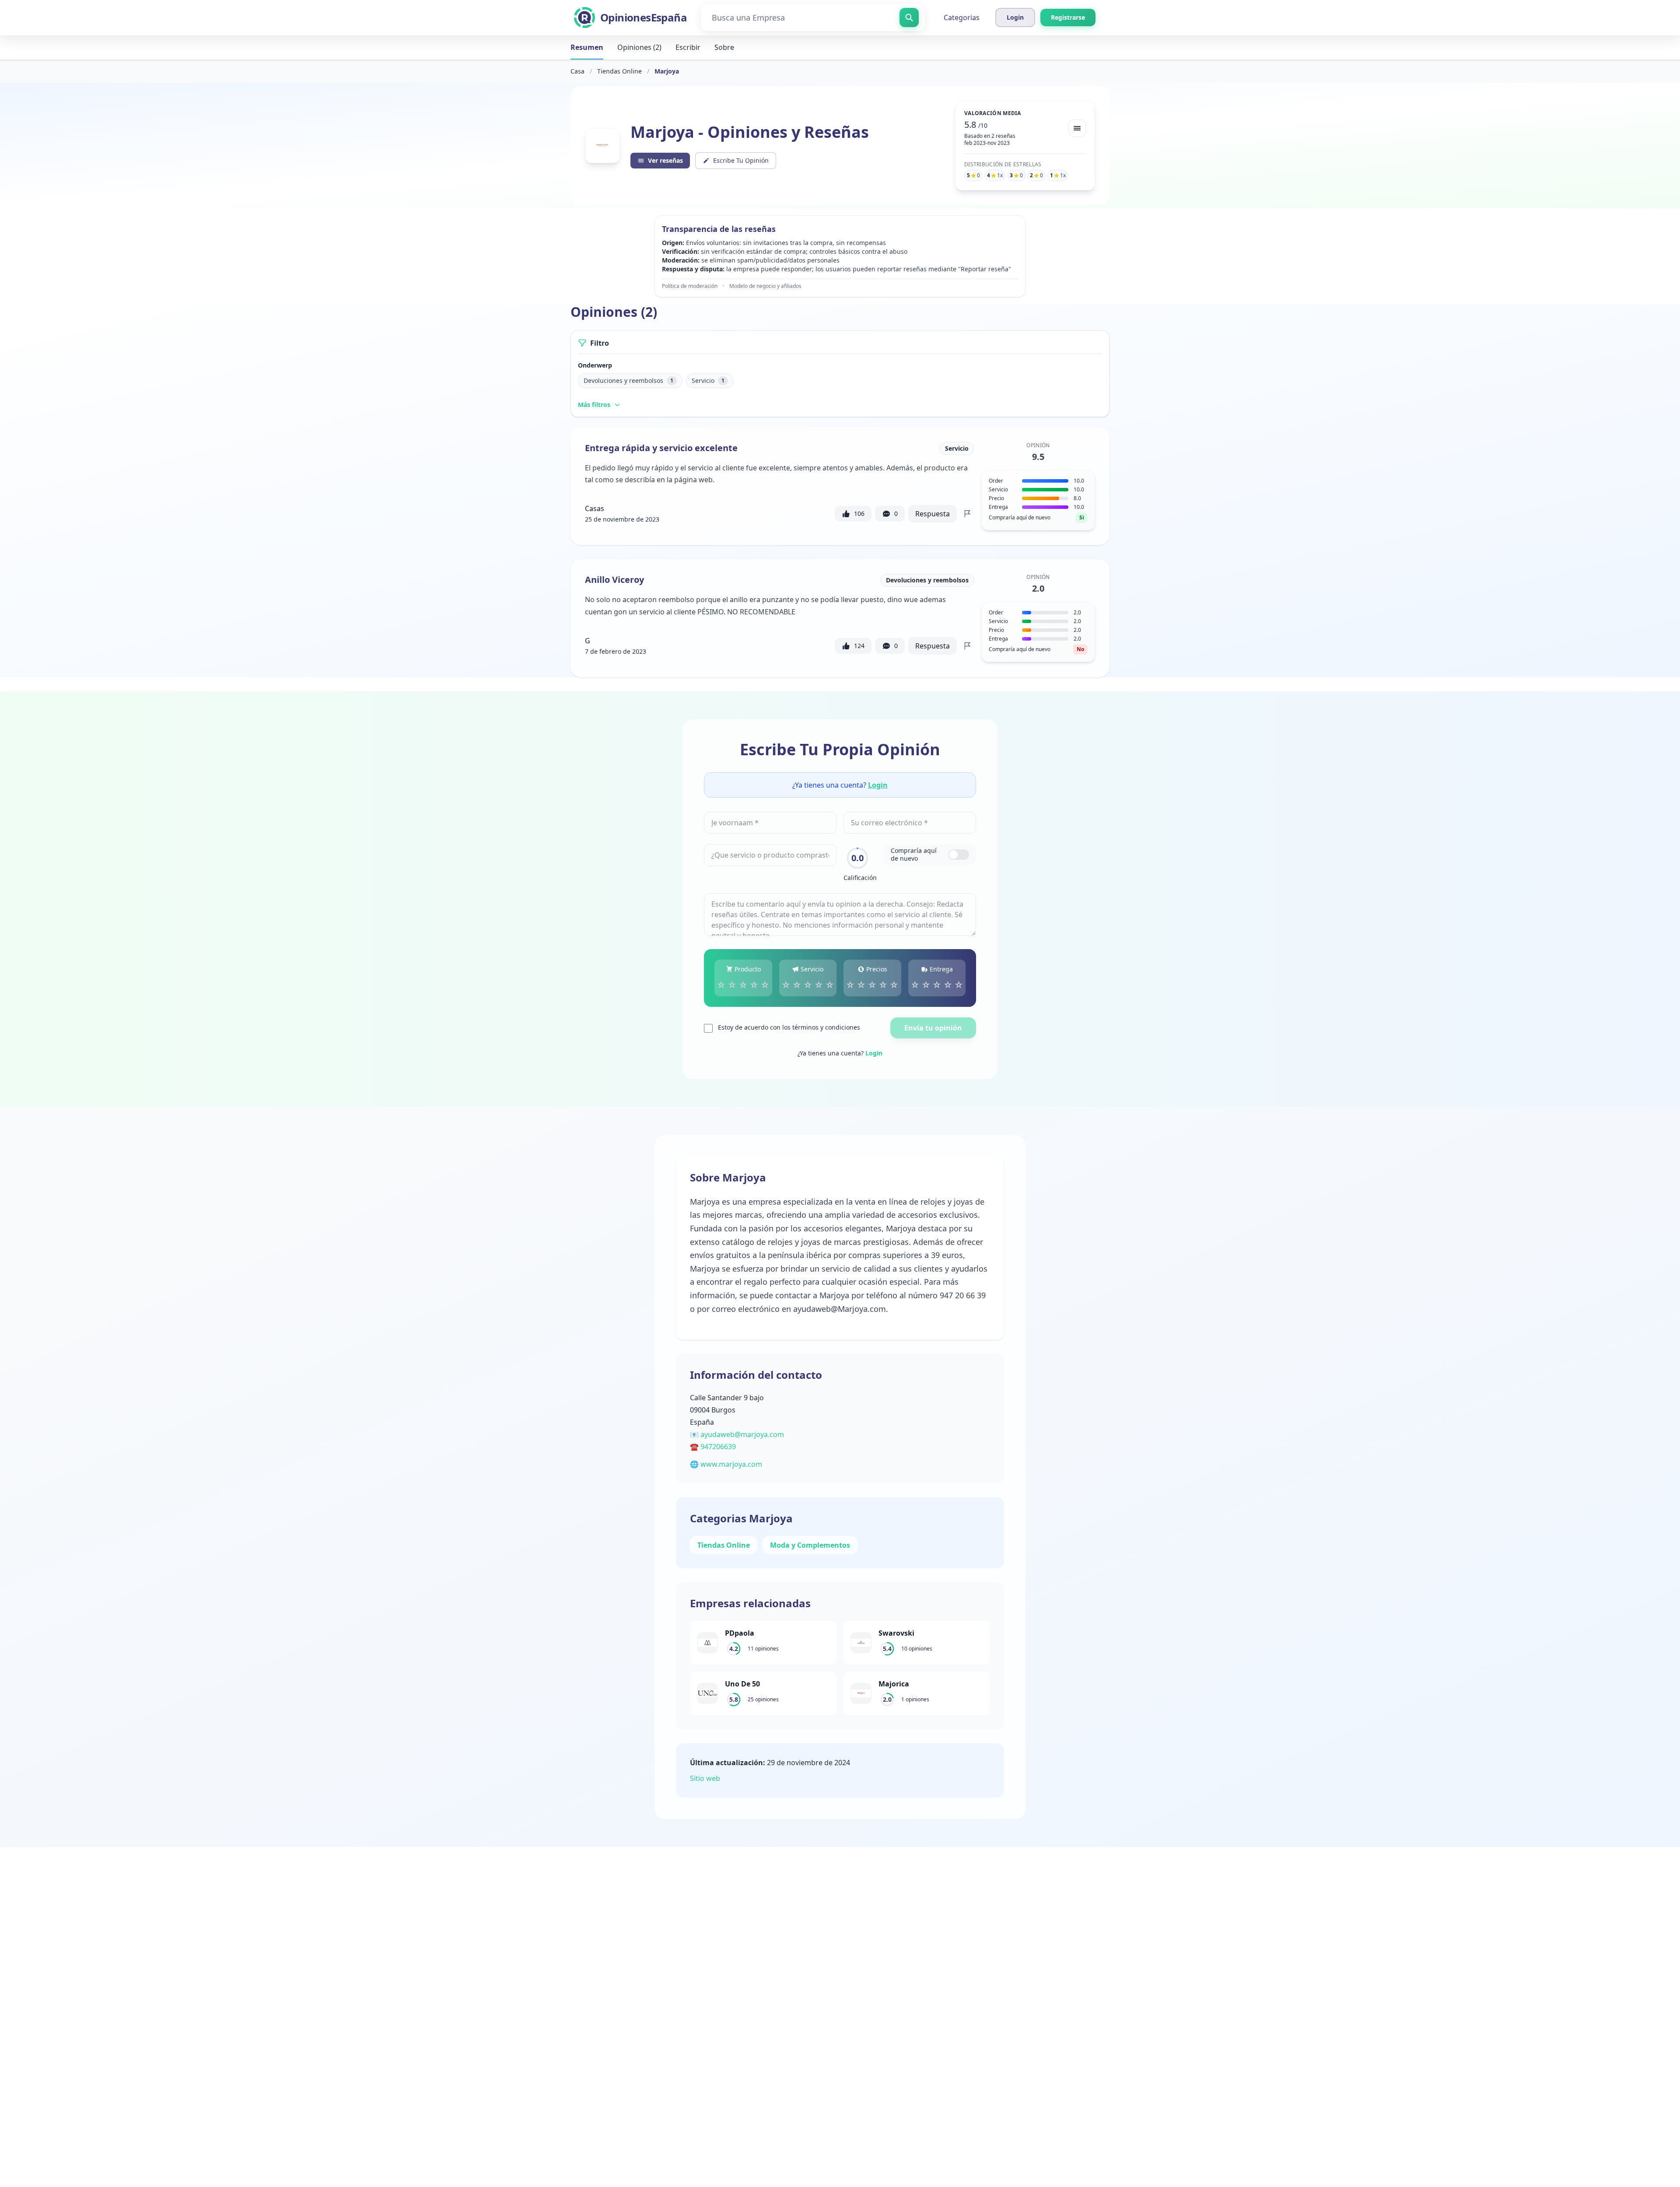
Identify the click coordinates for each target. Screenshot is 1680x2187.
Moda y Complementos (810, 1545)
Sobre (724, 47)
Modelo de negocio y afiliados (765, 286)
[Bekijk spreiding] (1077, 128)
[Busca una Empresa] (909, 18)
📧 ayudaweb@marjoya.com (737, 1434)
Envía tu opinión (933, 1028)
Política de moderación (690, 286)
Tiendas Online (619, 71)
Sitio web (705, 1778)
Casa (577, 71)
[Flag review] (967, 514)
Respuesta (933, 514)
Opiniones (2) (639, 47)
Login (878, 785)
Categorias (962, 18)
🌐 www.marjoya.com (726, 1464)
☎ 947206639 (713, 1447)
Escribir (688, 47)
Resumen (587, 47)
